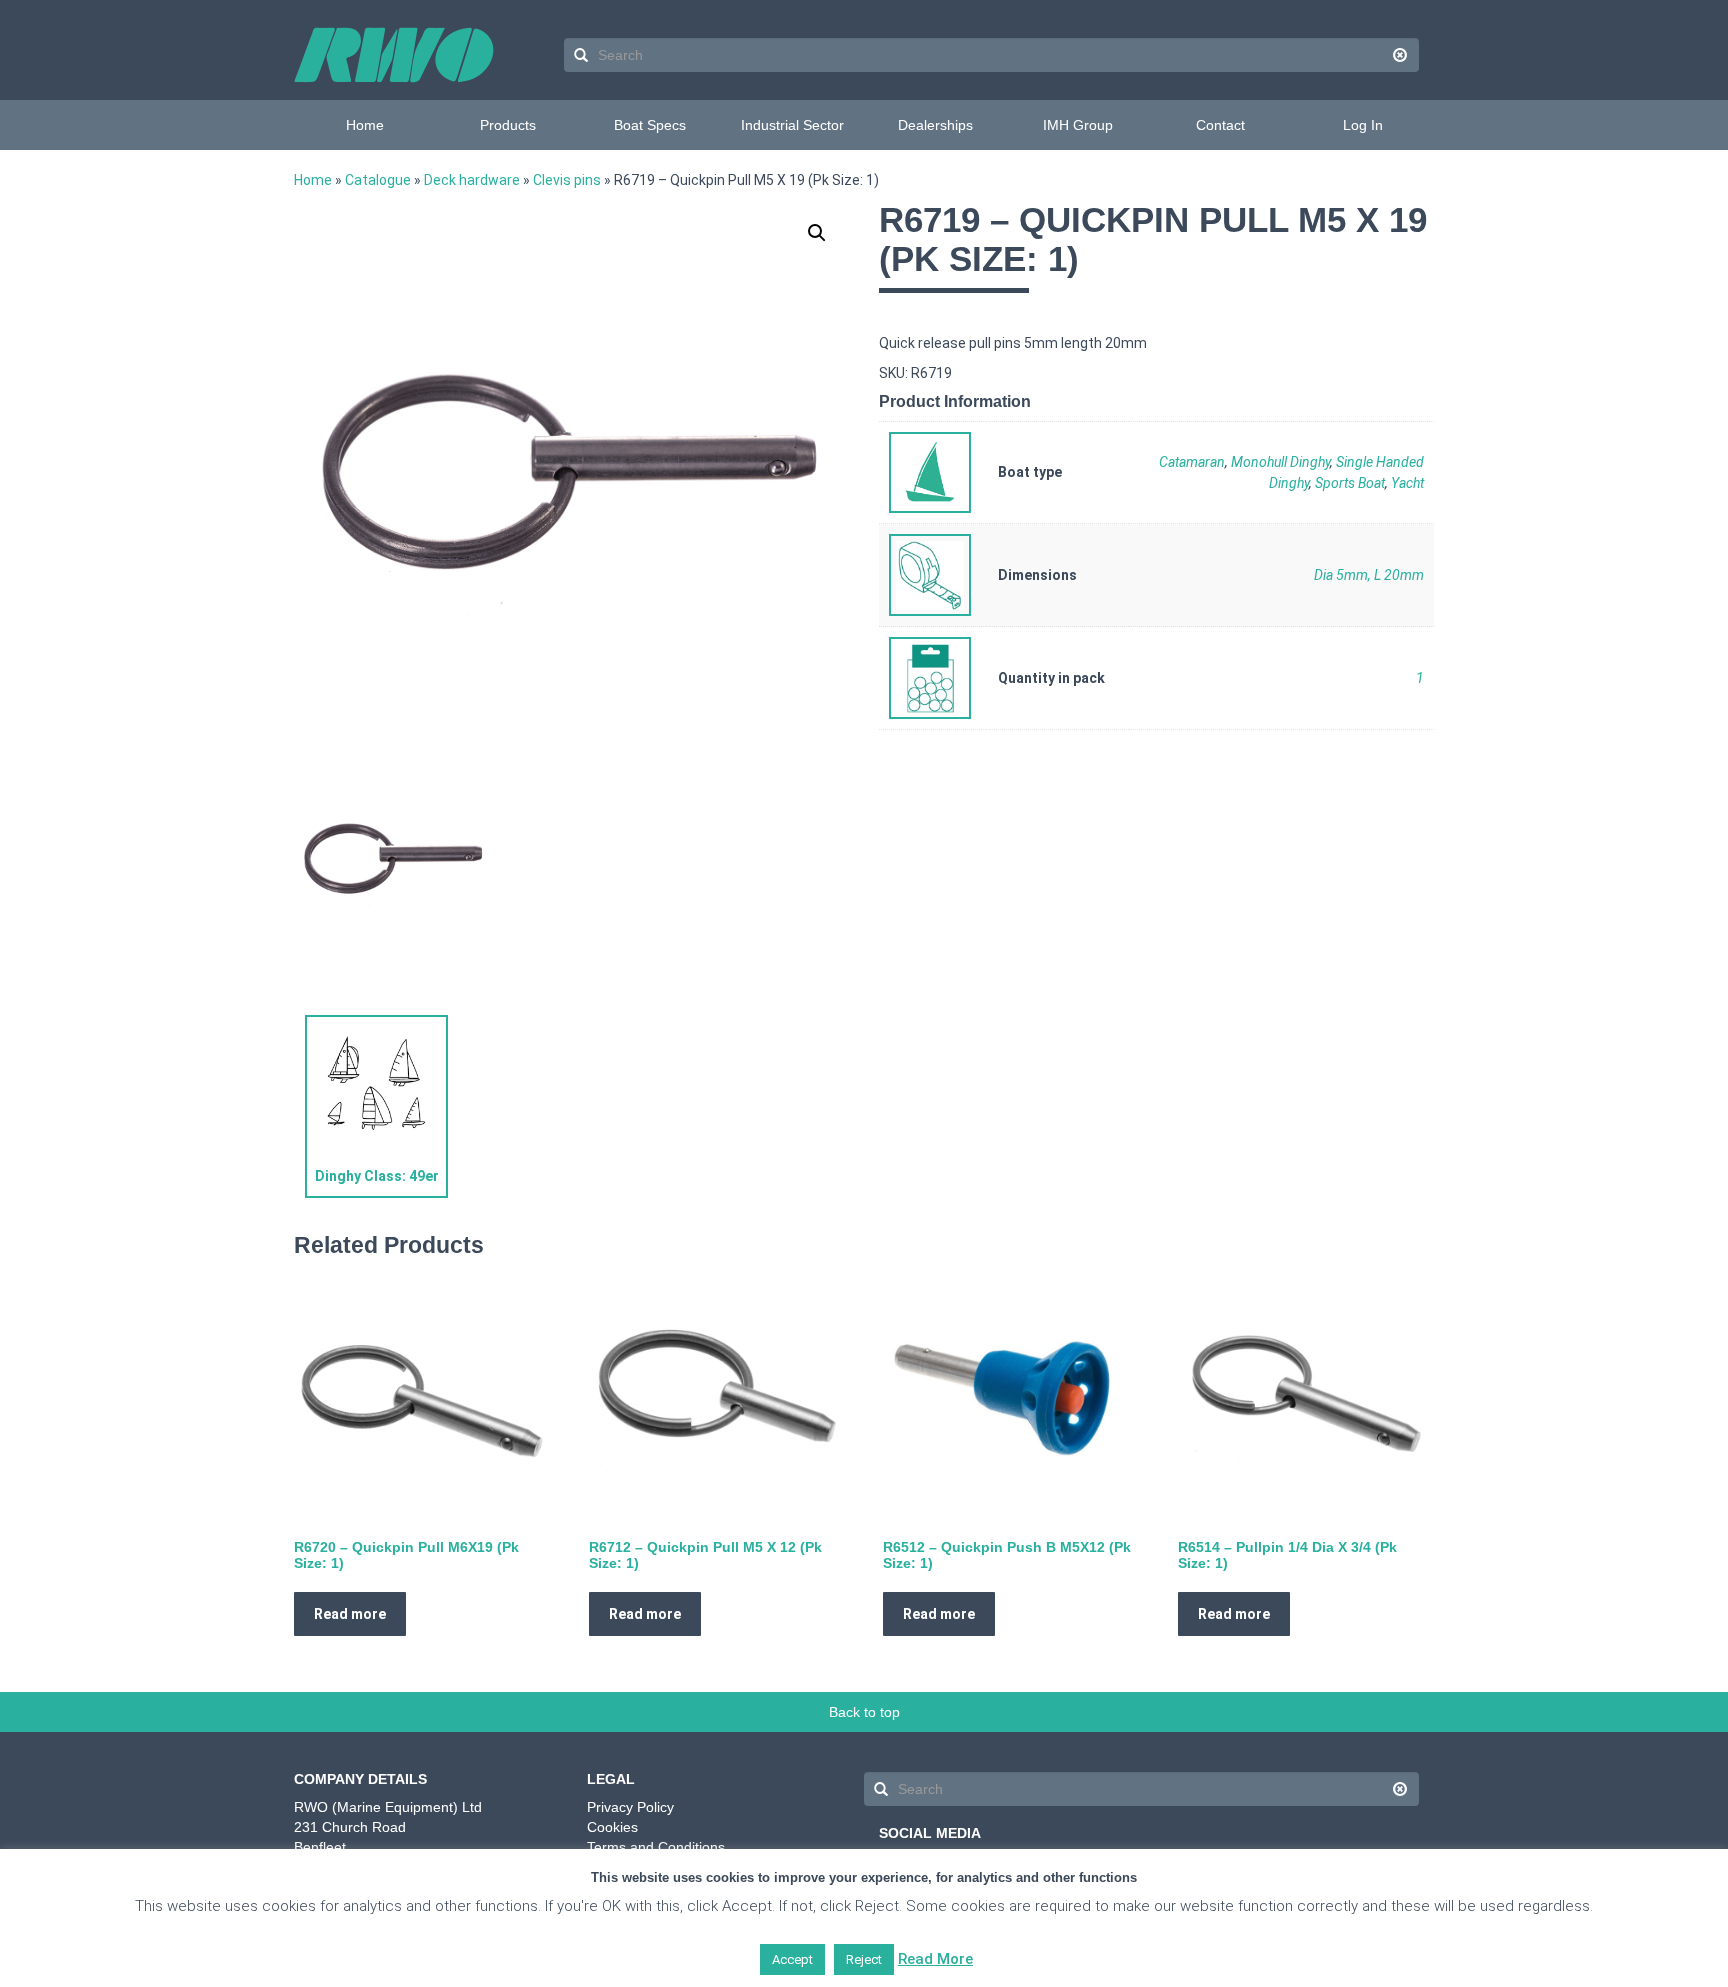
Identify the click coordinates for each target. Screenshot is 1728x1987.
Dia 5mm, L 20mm (1369, 575)
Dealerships (935, 125)
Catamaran (1192, 462)
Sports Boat (1350, 483)
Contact (1220, 125)
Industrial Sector (792, 125)
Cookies (612, 1827)
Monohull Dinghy (1280, 462)
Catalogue (378, 180)
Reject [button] (864, 1959)
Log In (1363, 125)
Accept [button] (792, 1959)
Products (508, 125)
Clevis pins (567, 180)
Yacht (1407, 483)
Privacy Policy (630, 1807)
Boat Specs (650, 125)
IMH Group (1078, 125)
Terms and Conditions (656, 1847)
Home (365, 125)
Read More (935, 1959)
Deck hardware (472, 180)
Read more (350, 1614)
